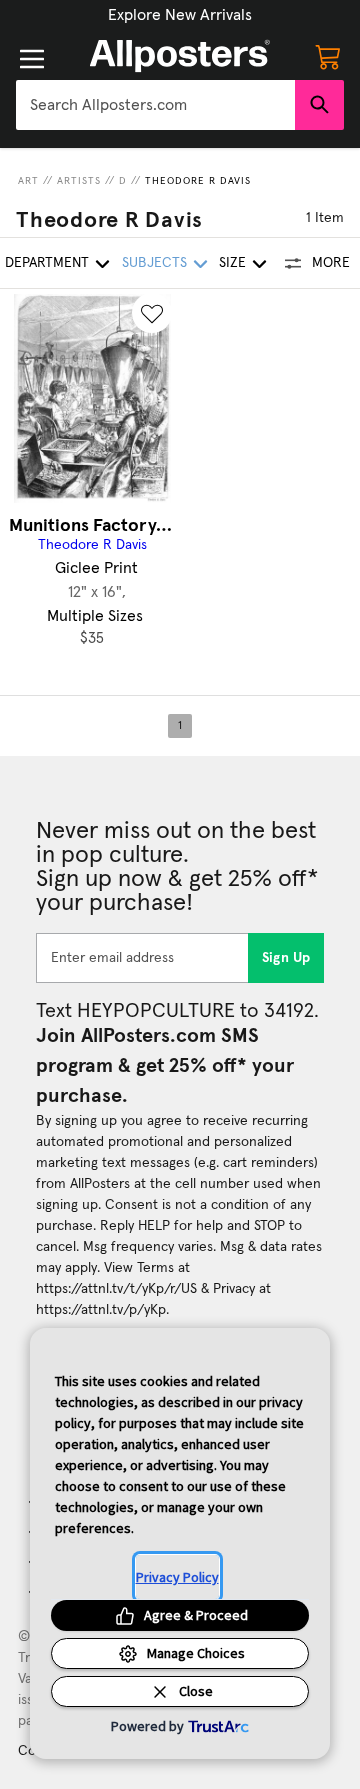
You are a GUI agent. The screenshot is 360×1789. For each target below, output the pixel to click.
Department (47, 263)
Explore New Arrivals (180, 15)
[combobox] (155, 105)
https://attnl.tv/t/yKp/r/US (116, 1289)
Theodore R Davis (198, 181)
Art (28, 181)
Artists (79, 181)
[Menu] (32, 59)
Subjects (154, 263)
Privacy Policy (177, 1577)
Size (232, 263)
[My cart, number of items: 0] (328, 56)
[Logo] (180, 56)
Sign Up (286, 958)
